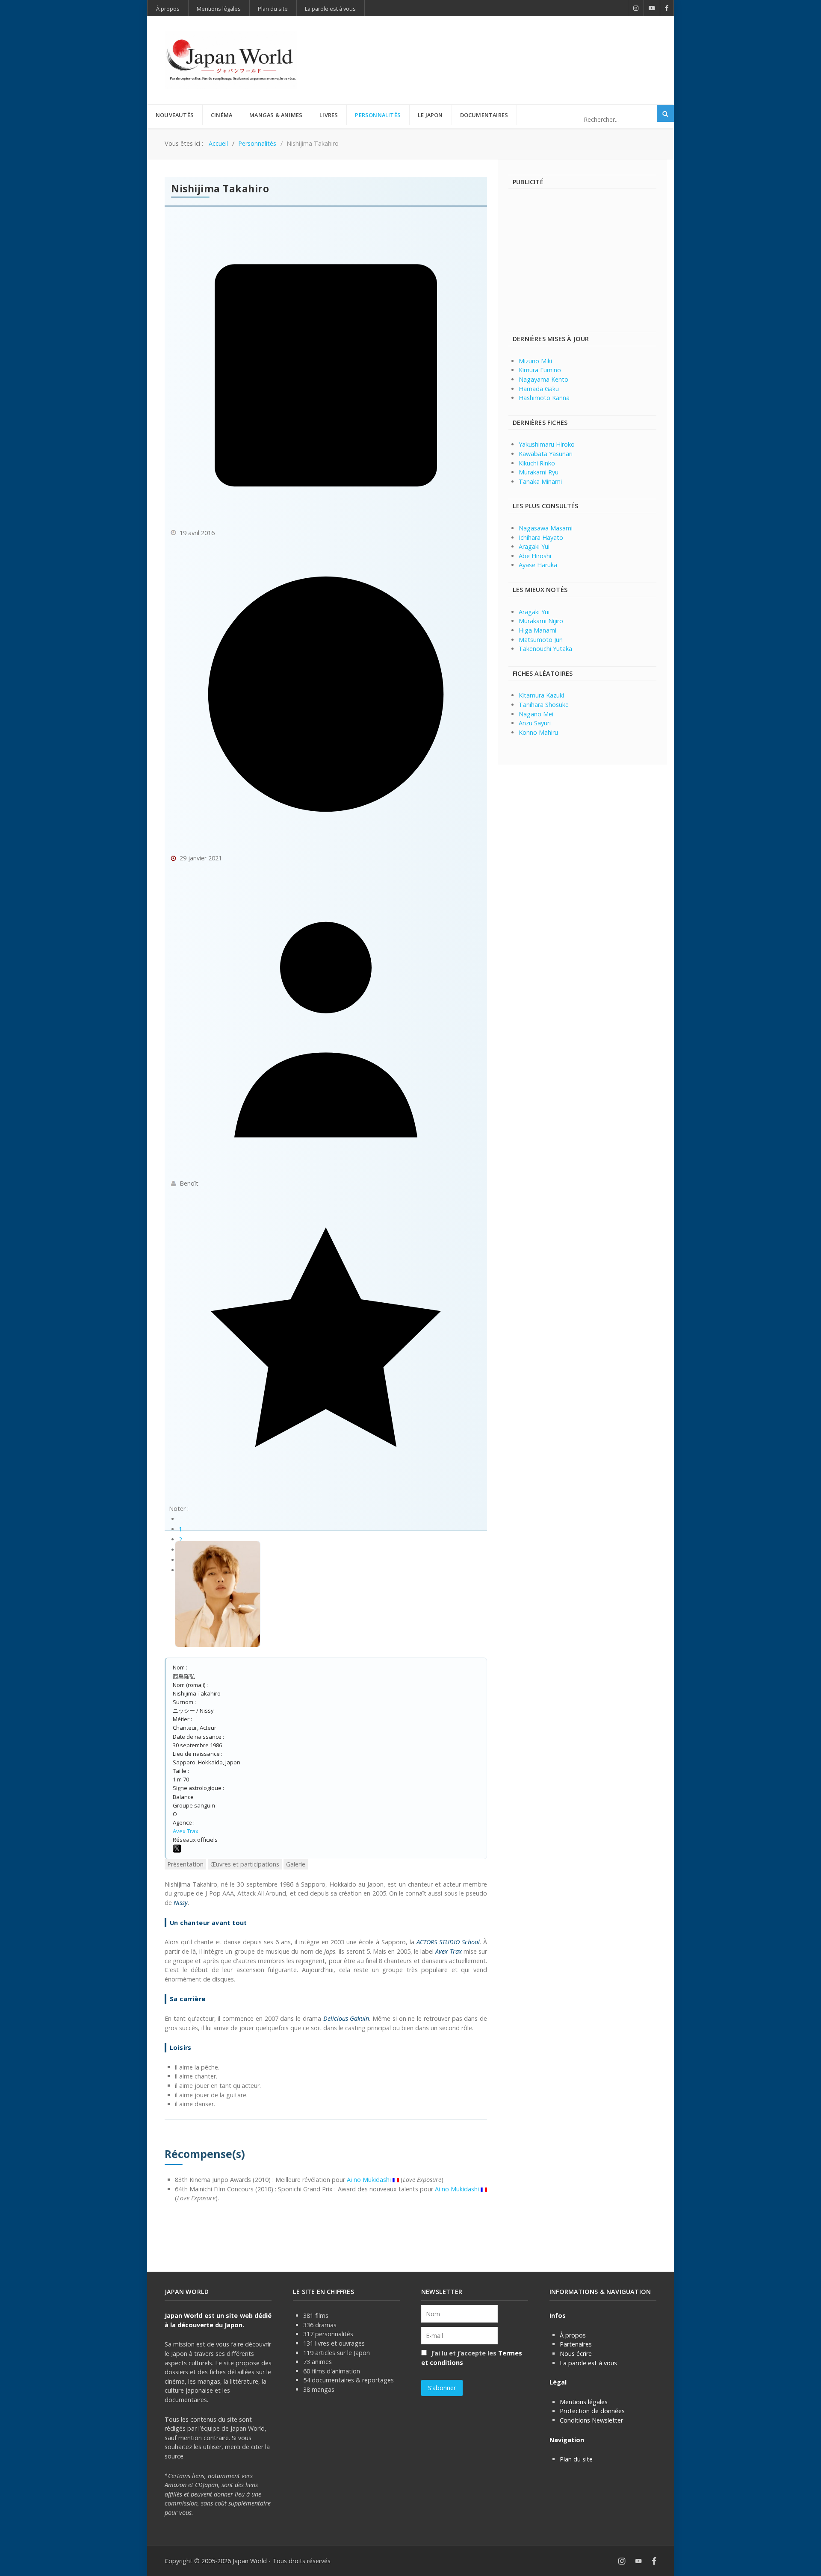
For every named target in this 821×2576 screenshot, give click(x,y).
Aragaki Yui (534, 546)
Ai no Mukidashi (369, 2180)
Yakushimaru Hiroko (547, 444)
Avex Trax (186, 1831)
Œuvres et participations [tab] (245, 1864)
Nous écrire (576, 2354)
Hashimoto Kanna (544, 398)
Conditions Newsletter (591, 2420)
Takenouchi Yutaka (545, 649)
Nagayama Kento (543, 379)
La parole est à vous (588, 2363)
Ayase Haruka (538, 565)
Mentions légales (584, 2402)
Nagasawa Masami (546, 528)
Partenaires (576, 2344)
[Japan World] (231, 60)
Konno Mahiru (538, 732)
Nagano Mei (536, 714)
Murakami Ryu (539, 472)
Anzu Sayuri (535, 723)
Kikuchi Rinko (537, 463)
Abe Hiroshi (535, 556)
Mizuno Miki (535, 361)
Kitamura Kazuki (541, 695)
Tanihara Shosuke (544, 705)
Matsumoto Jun (541, 640)
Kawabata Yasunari (546, 454)
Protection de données (592, 2411)
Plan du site (576, 2459)
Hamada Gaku (539, 389)
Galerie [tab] (296, 1864)
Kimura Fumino (540, 370)
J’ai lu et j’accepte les (472, 2358)
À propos (573, 2335)
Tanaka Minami (540, 481)
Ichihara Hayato (541, 537)
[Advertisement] (501, 46)
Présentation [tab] (185, 1864)
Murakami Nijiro (541, 621)
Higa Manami (537, 630)
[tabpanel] (326, 2041)
